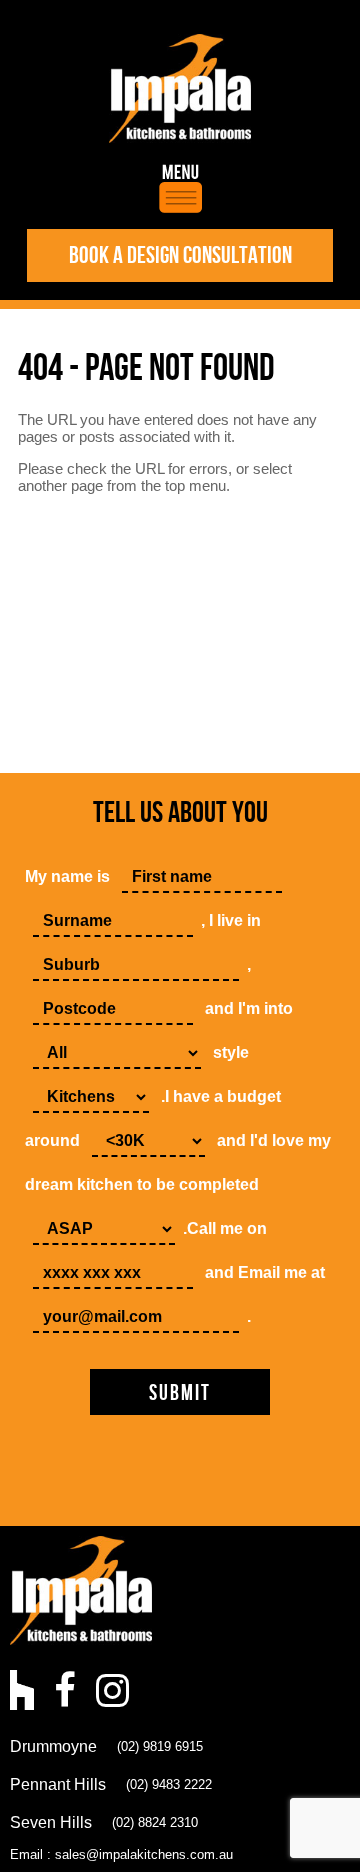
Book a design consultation (180, 255)
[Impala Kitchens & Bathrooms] (180, 88)
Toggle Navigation (180, 188)
